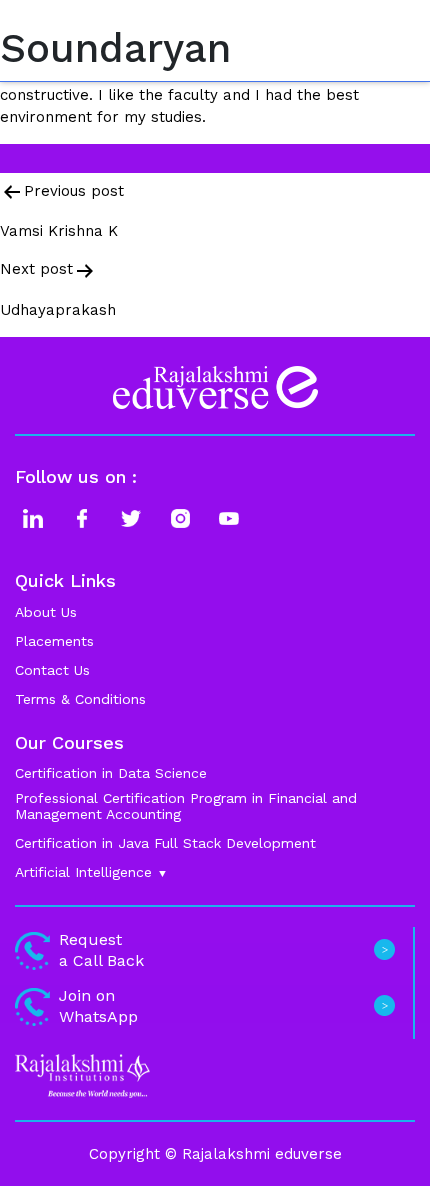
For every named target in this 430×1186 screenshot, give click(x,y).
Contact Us (52, 670)
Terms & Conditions (80, 699)
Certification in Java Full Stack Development (165, 843)
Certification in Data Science (111, 773)
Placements (54, 641)
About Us (46, 612)
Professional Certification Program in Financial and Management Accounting (186, 806)
